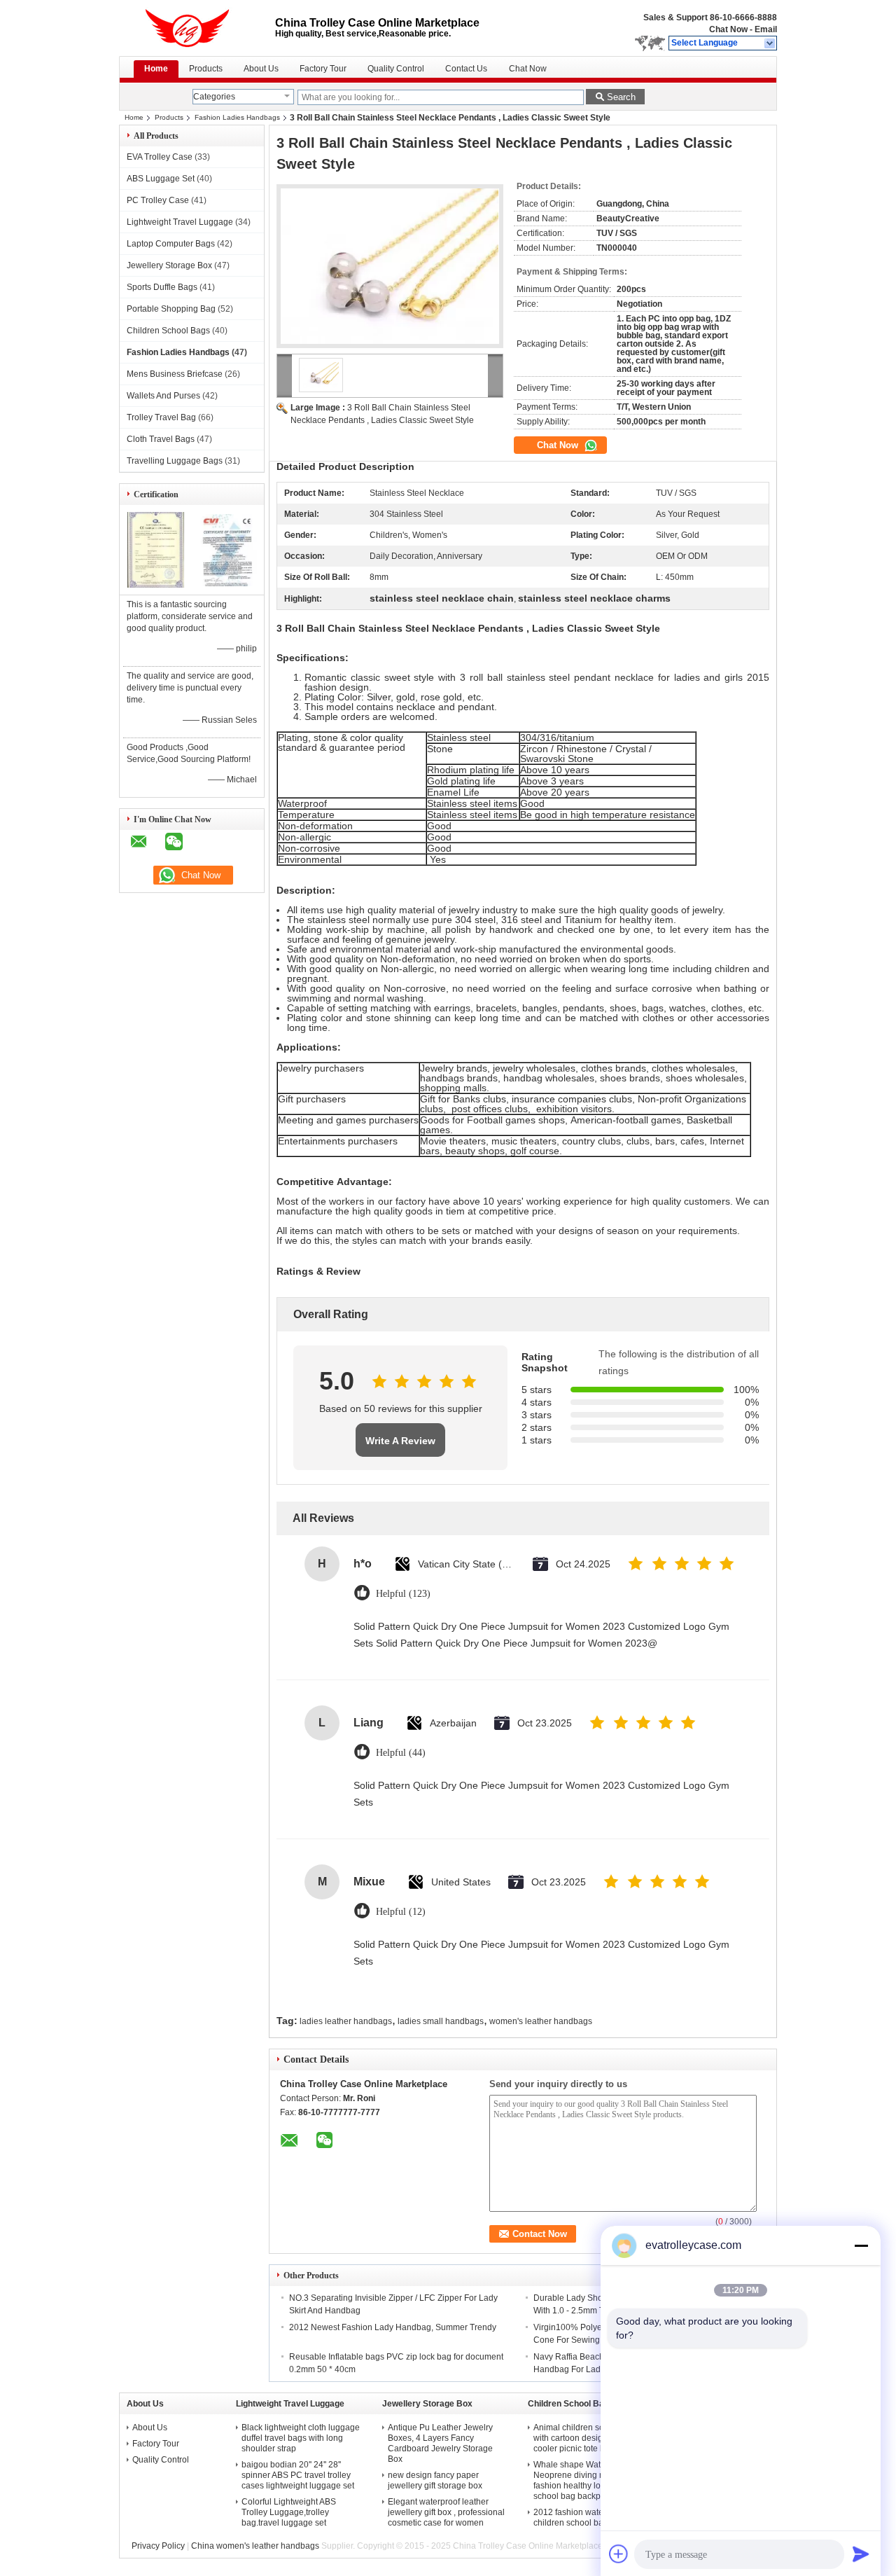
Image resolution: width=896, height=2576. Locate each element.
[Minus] (861, 2245)
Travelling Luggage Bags (175, 461)
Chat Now (728, 29)
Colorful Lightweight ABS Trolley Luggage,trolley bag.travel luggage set (289, 2512)
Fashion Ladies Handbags (237, 117)
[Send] (861, 2554)
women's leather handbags (541, 2021)
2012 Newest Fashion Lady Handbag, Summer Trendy (393, 2327)
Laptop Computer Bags (171, 244)
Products (206, 69)
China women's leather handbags (255, 2546)
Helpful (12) (401, 1912)
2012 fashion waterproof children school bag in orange (590, 2518)
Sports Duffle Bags (162, 287)
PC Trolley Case (158, 200)
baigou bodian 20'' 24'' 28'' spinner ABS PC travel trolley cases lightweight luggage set (298, 2475)
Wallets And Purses (163, 396)
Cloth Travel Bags (161, 439)
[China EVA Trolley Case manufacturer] (197, 28)
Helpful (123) (403, 1594)
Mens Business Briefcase (175, 374)
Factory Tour (323, 69)
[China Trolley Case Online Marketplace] (770, 43)
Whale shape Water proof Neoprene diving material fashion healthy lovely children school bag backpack (591, 2480)
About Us (261, 69)
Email (766, 29)
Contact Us (466, 69)
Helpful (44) (401, 1753)
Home (156, 69)
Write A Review (400, 1441)
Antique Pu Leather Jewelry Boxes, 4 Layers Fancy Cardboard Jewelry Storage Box (440, 2443)
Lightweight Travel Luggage (180, 222)
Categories (214, 97)
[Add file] (619, 2554)
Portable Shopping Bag (171, 309)
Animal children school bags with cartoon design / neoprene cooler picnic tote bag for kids (592, 2438)
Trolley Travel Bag (161, 417)
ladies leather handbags (346, 2021)
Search (621, 97)
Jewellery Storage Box (169, 265)
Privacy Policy (158, 2546)
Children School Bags (168, 331)
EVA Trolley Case (160, 157)
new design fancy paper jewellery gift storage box (435, 2480)
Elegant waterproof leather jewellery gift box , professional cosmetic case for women (446, 2512)
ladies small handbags (441, 2021)
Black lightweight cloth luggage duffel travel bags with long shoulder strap (301, 2438)
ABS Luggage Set (161, 179)
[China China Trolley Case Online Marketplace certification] (156, 585)
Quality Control (396, 69)
